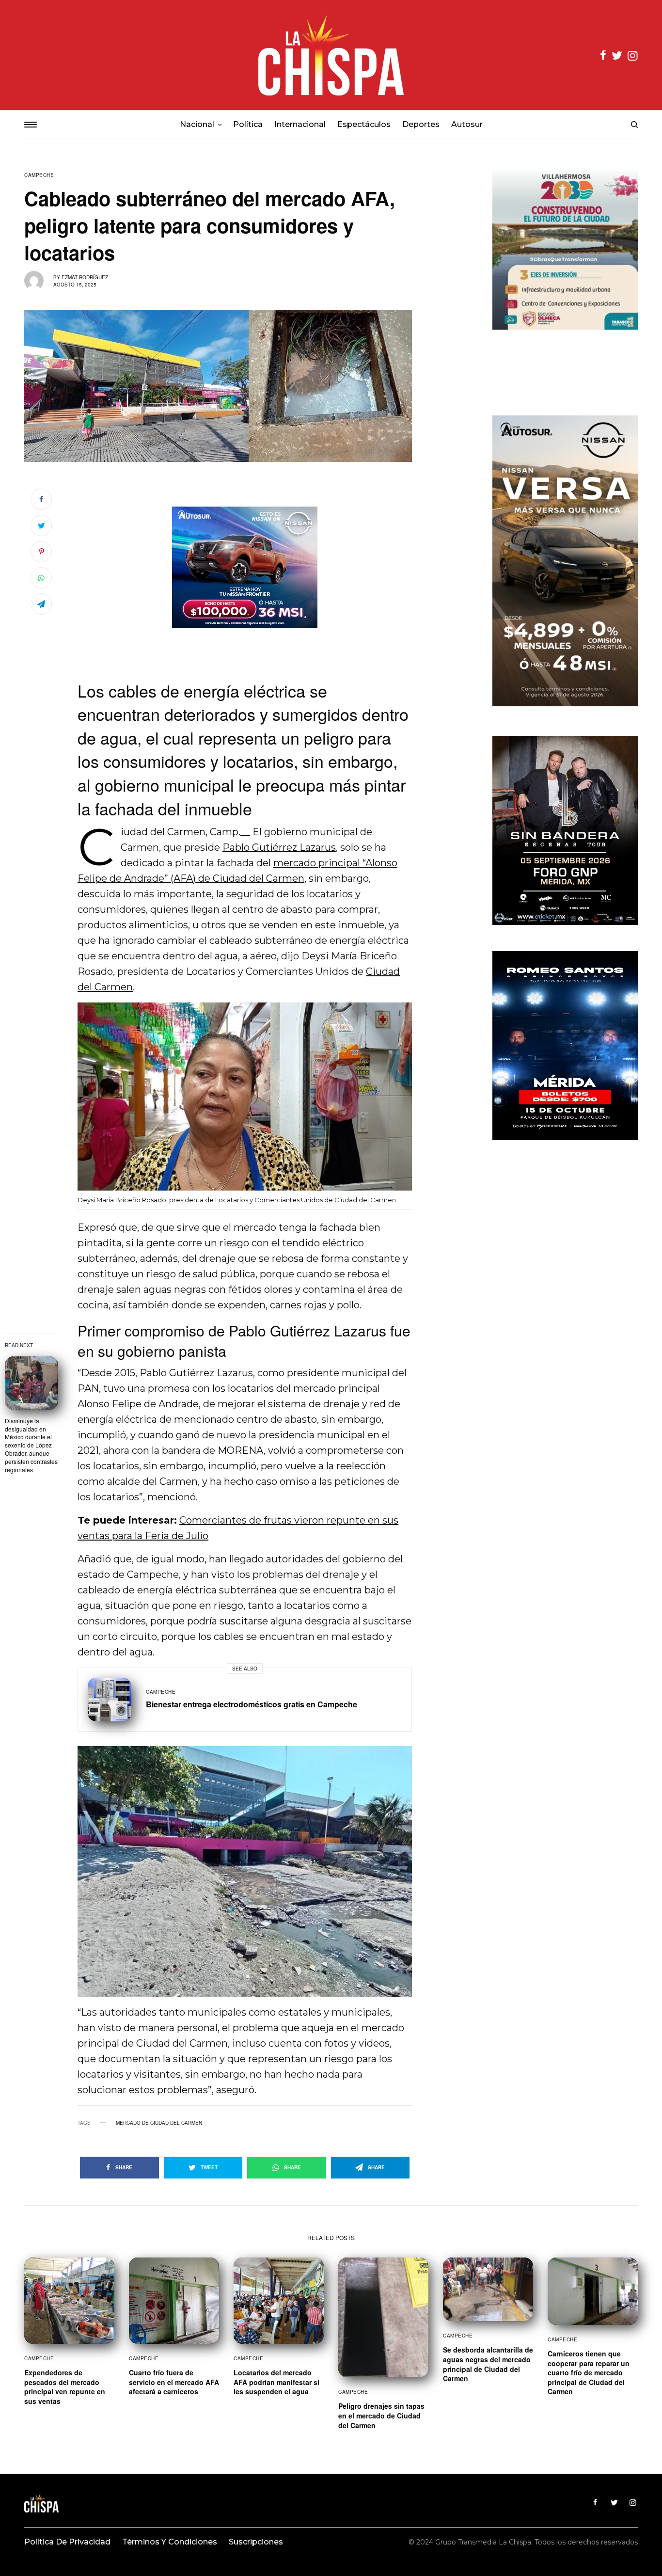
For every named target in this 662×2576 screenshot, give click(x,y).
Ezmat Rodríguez (85, 277)
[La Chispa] (331, 55)
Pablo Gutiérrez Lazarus (279, 847)
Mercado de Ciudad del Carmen (159, 2123)
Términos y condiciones (170, 2542)
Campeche (39, 175)
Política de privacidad (67, 2542)
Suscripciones (256, 2542)
